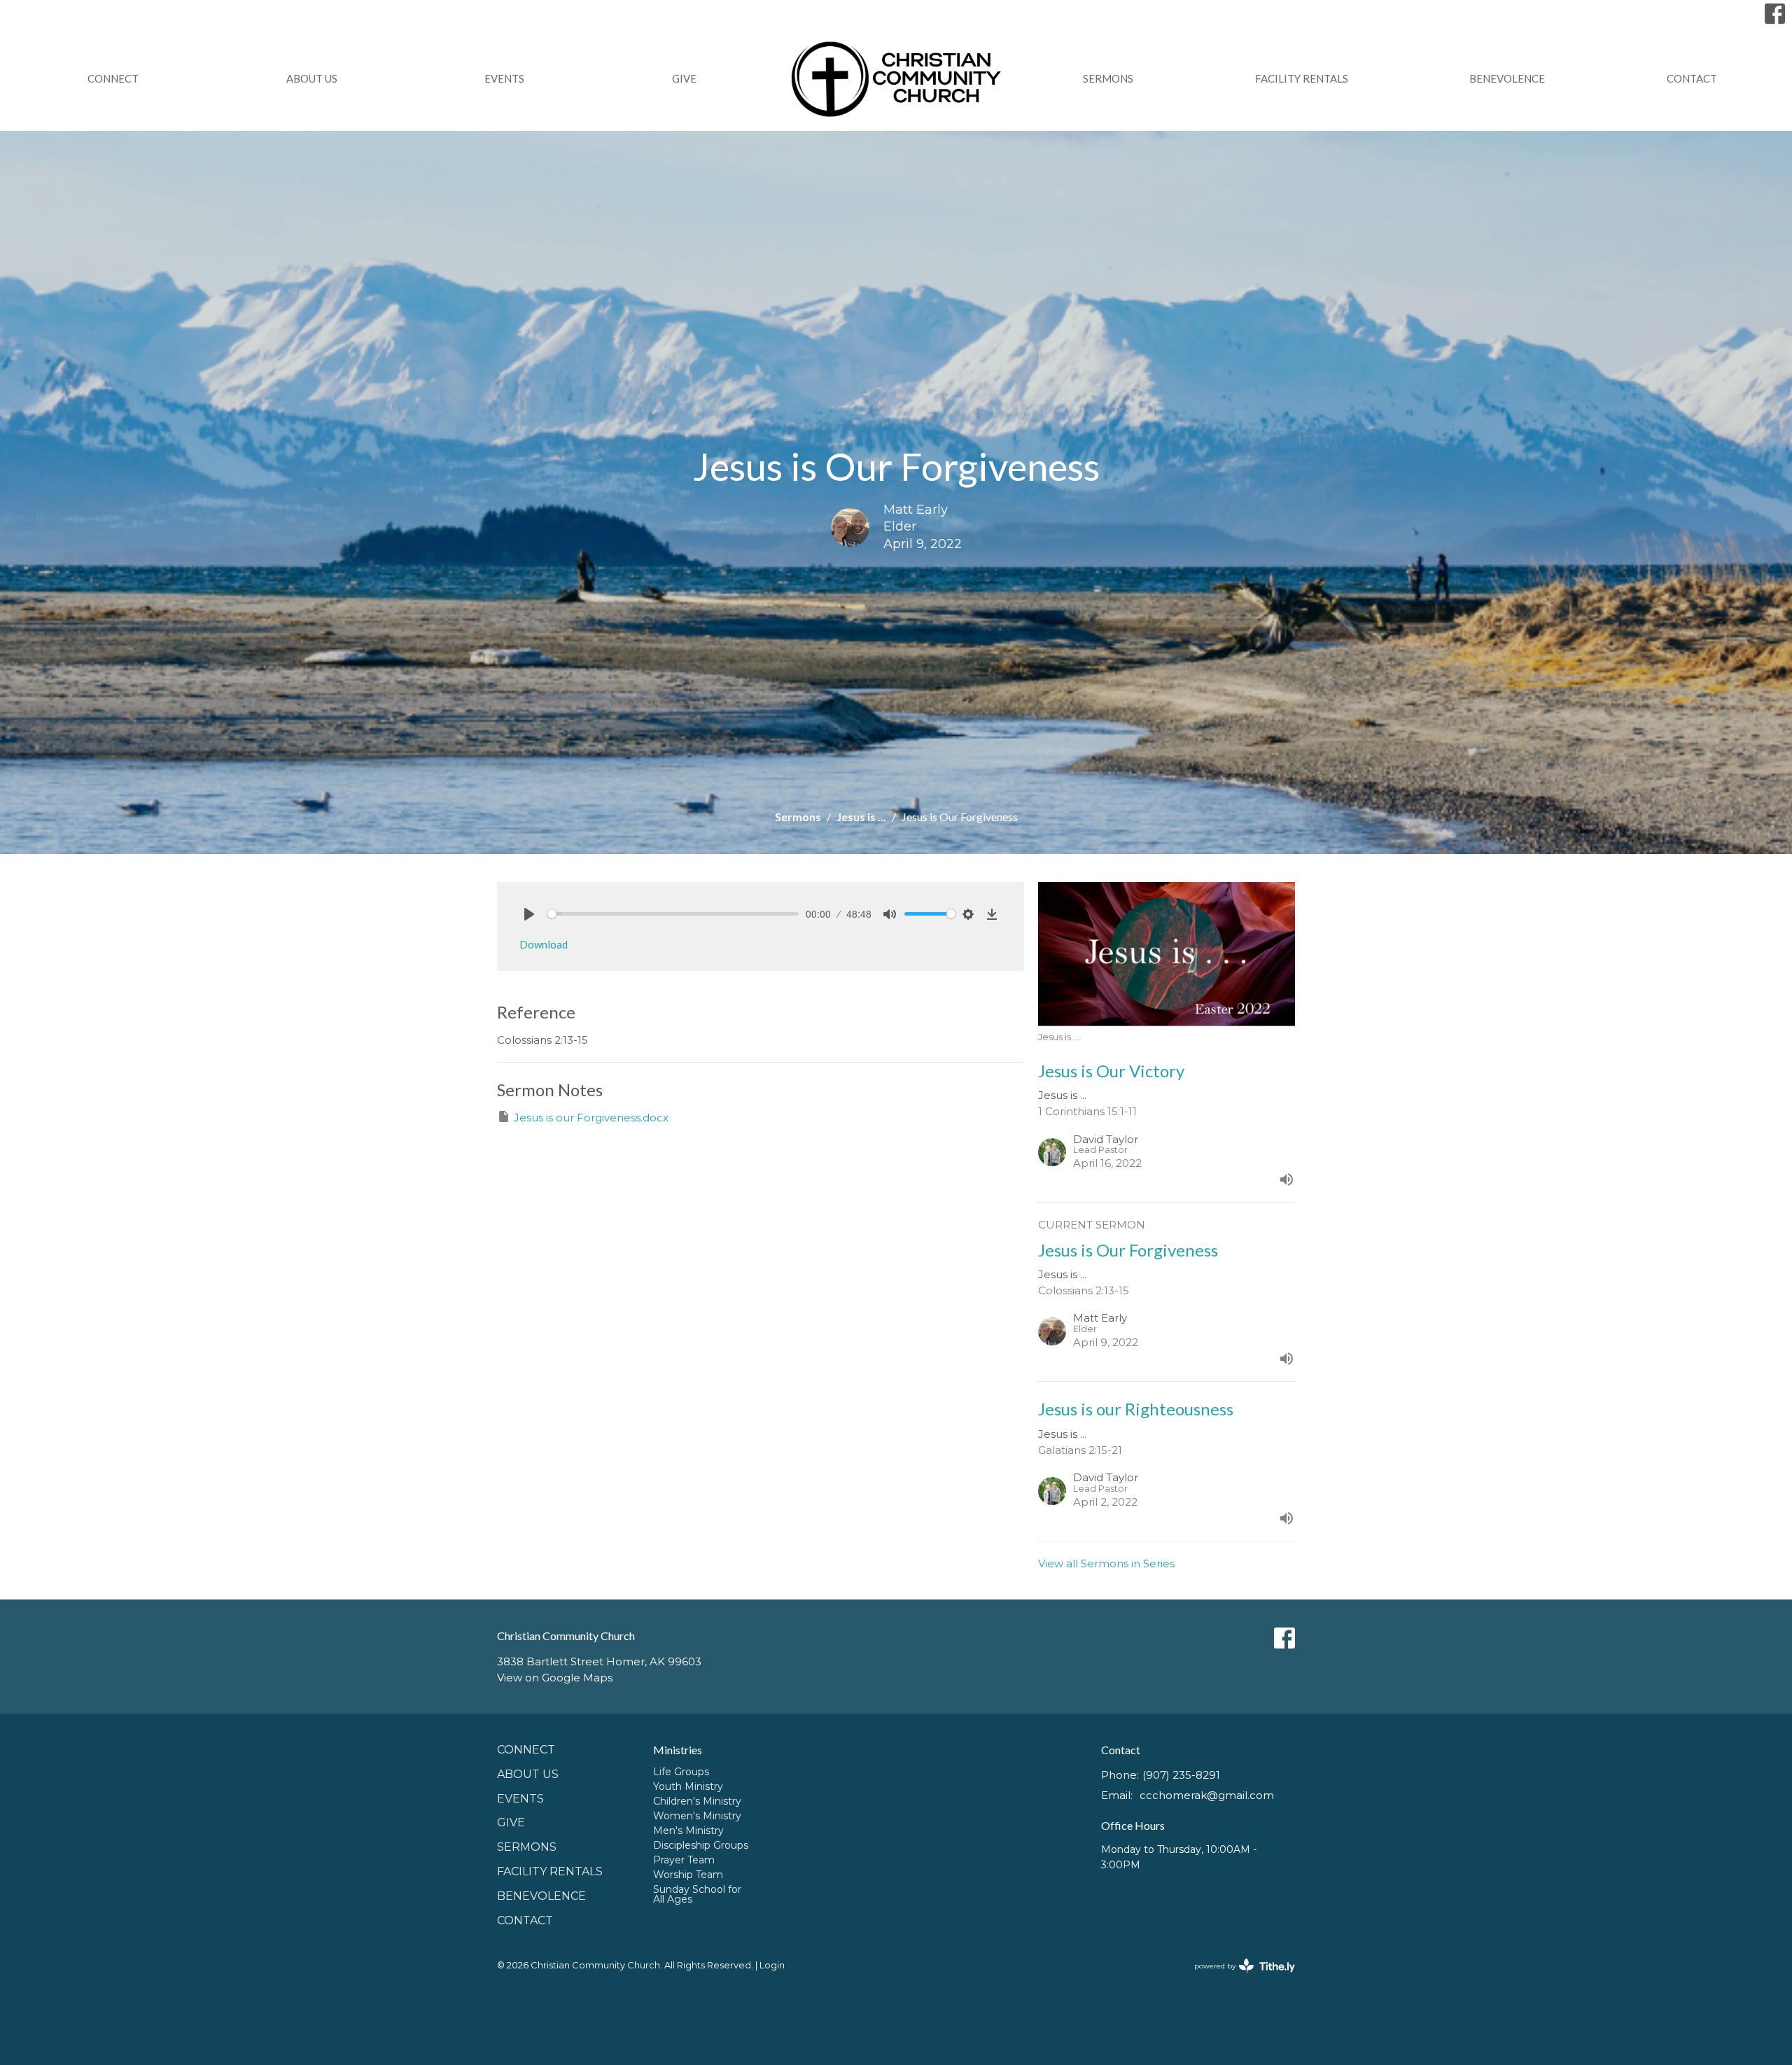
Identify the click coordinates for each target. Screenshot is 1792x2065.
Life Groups (681, 1772)
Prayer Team (684, 1860)
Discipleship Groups (701, 1845)
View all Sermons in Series (1106, 1563)
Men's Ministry (688, 1830)
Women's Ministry (697, 1816)
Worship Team (688, 1875)
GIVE (684, 78)
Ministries (678, 1750)
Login (772, 1965)
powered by (1238, 1978)
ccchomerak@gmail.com (1207, 1795)
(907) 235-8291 (1181, 1775)
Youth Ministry (688, 1786)
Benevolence (1507, 78)
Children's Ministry (697, 1801)
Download (544, 944)
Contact (1692, 78)
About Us (312, 78)
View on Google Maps (555, 1678)
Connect (113, 78)
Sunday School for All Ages (697, 1894)
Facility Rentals (1302, 78)
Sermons (1108, 78)
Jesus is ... (861, 817)
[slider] (673, 914)
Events (504, 78)
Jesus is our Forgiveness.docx (591, 1118)
